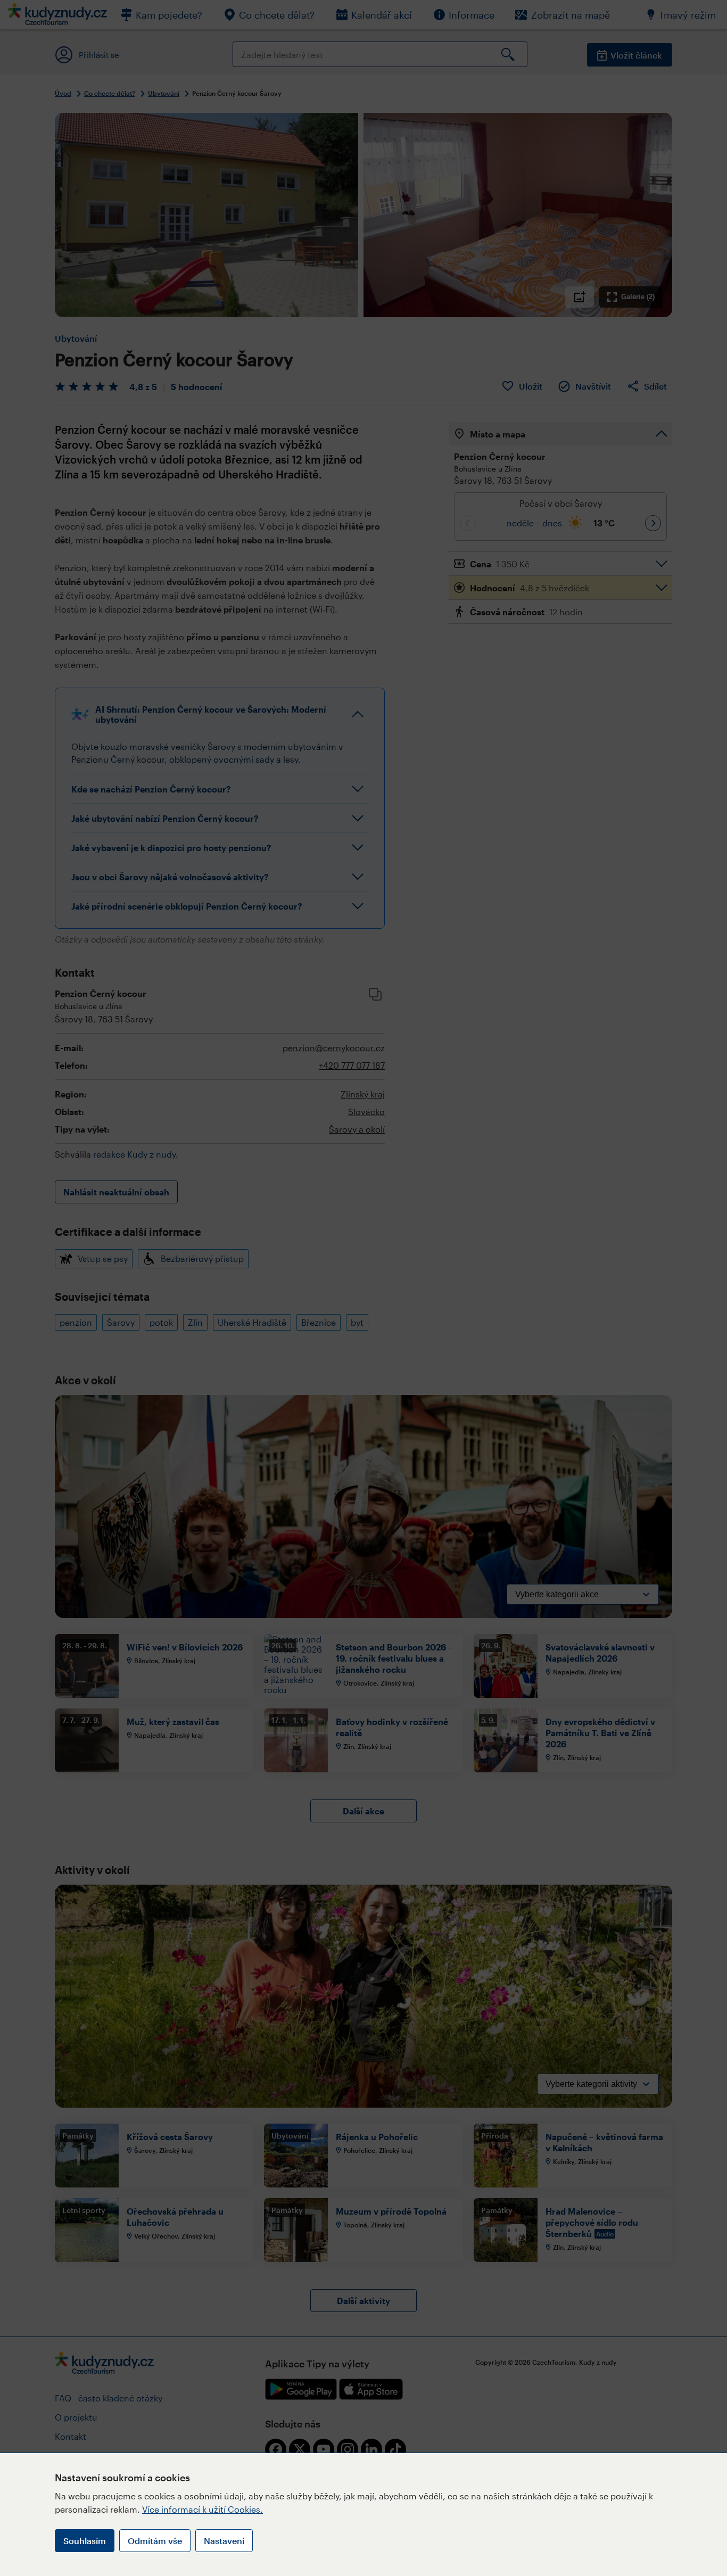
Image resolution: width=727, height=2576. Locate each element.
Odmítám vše (155, 2541)
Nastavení (224, 2541)
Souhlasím (85, 2541)
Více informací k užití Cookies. (203, 2509)
